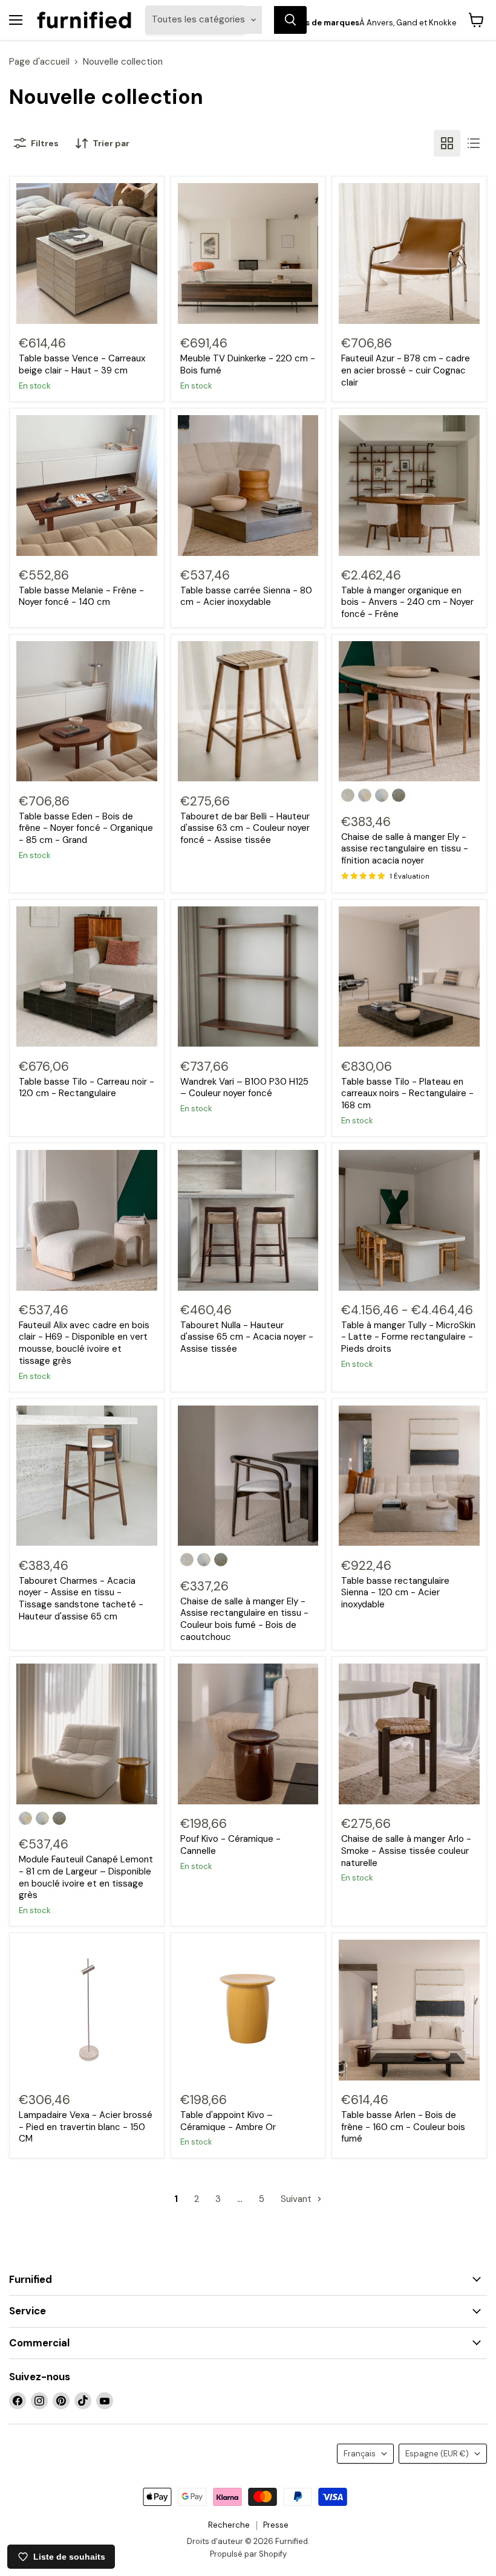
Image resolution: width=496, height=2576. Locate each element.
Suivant (297, 2199)
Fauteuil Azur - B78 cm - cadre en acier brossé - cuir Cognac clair (406, 370)
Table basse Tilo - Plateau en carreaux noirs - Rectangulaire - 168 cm (407, 1093)
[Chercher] (290, 20)
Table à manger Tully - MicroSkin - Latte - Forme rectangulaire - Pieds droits (408, 1337)
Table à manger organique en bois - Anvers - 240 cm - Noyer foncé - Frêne (407, 602)
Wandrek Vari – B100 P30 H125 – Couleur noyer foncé (244, 1088)
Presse (276, 2525)
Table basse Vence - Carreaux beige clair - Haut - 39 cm (82, 364)
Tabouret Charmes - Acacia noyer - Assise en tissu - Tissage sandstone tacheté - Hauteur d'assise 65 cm (81, 1599)
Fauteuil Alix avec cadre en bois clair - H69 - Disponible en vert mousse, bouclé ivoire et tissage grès (84, 1343)
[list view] (474, 143)
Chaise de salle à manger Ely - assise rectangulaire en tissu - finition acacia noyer (405, 849)
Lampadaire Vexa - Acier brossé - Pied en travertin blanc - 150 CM (86, 2127)
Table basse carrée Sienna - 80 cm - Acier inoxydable (246, 596)
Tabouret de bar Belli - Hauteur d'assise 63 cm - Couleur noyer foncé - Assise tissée (245, 828)
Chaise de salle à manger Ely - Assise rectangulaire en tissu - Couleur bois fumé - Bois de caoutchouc (244, 1619)
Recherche (229, 2525)
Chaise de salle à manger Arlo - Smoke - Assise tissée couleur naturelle (406, 1851)
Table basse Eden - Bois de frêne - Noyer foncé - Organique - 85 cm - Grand (86, 828)
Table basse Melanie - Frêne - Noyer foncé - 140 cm (81, 596)
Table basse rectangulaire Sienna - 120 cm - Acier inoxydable (395, 1593)
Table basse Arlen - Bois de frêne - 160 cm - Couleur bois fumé (403, 2127)
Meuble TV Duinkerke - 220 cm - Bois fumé (248, 364)
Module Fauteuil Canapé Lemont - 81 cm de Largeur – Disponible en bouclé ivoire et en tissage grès (86, 1877)
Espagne (437, 2454)
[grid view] (447, 143)
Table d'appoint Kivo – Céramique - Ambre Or (228, 2121)
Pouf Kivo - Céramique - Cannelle (230, 1845)
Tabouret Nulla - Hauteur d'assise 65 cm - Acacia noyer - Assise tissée (247, 1337)
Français (360, 2454)
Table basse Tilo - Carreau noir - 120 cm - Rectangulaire (86, 1088)
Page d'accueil (39, 62)
